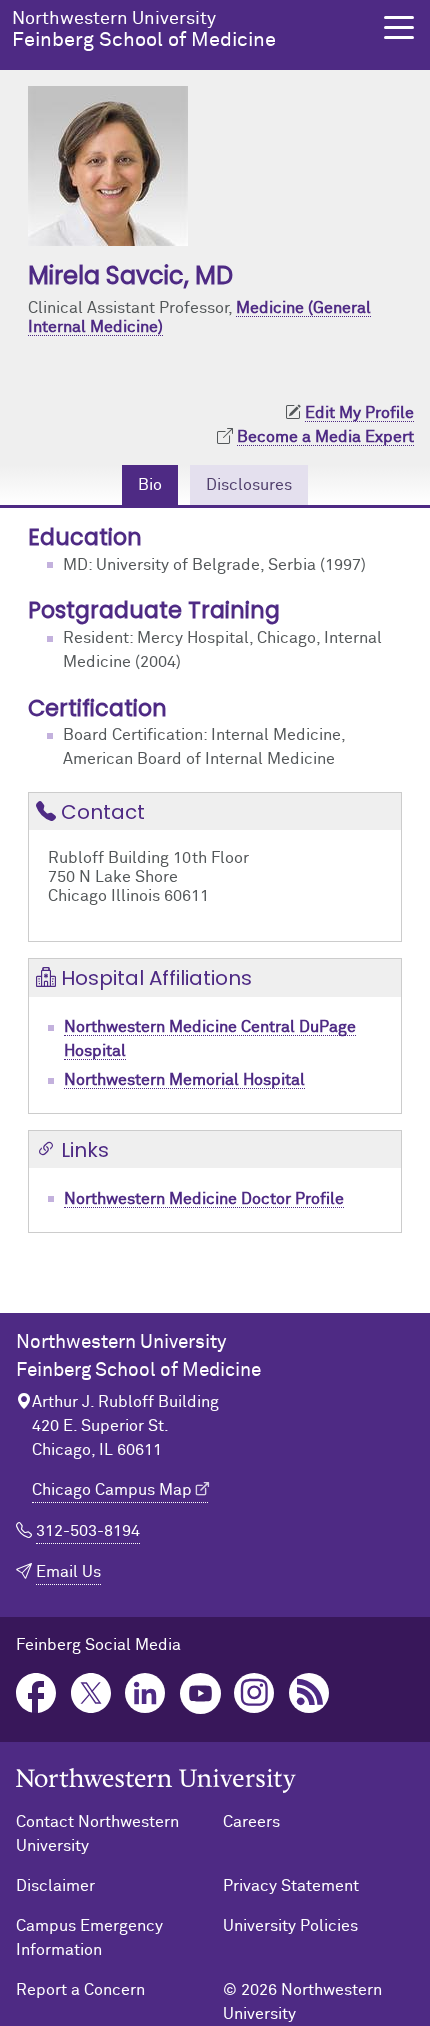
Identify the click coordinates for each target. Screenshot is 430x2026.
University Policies (290, 1926)
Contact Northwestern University (97, 1834)
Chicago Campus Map (112, 1490)
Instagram (254, 1693)
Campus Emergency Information (89, 1938)
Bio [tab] (150, 485)
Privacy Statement (291, 1886)
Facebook (36, 1693)
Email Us (68, 1572)
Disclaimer (55, 1886)
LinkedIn (145, 1693)
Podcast (309, 1693)
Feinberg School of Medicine (144, 30)
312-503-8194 (88, 1531)
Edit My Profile (359, 413)
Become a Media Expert (325, 437)
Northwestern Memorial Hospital (184, 1080)
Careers (251, 1822)
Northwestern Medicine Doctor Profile (204, 1199)
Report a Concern (80, 1990)
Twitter (91, 1693)
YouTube (200, 1693)
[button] (399, 27)
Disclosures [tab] (249, 485)
